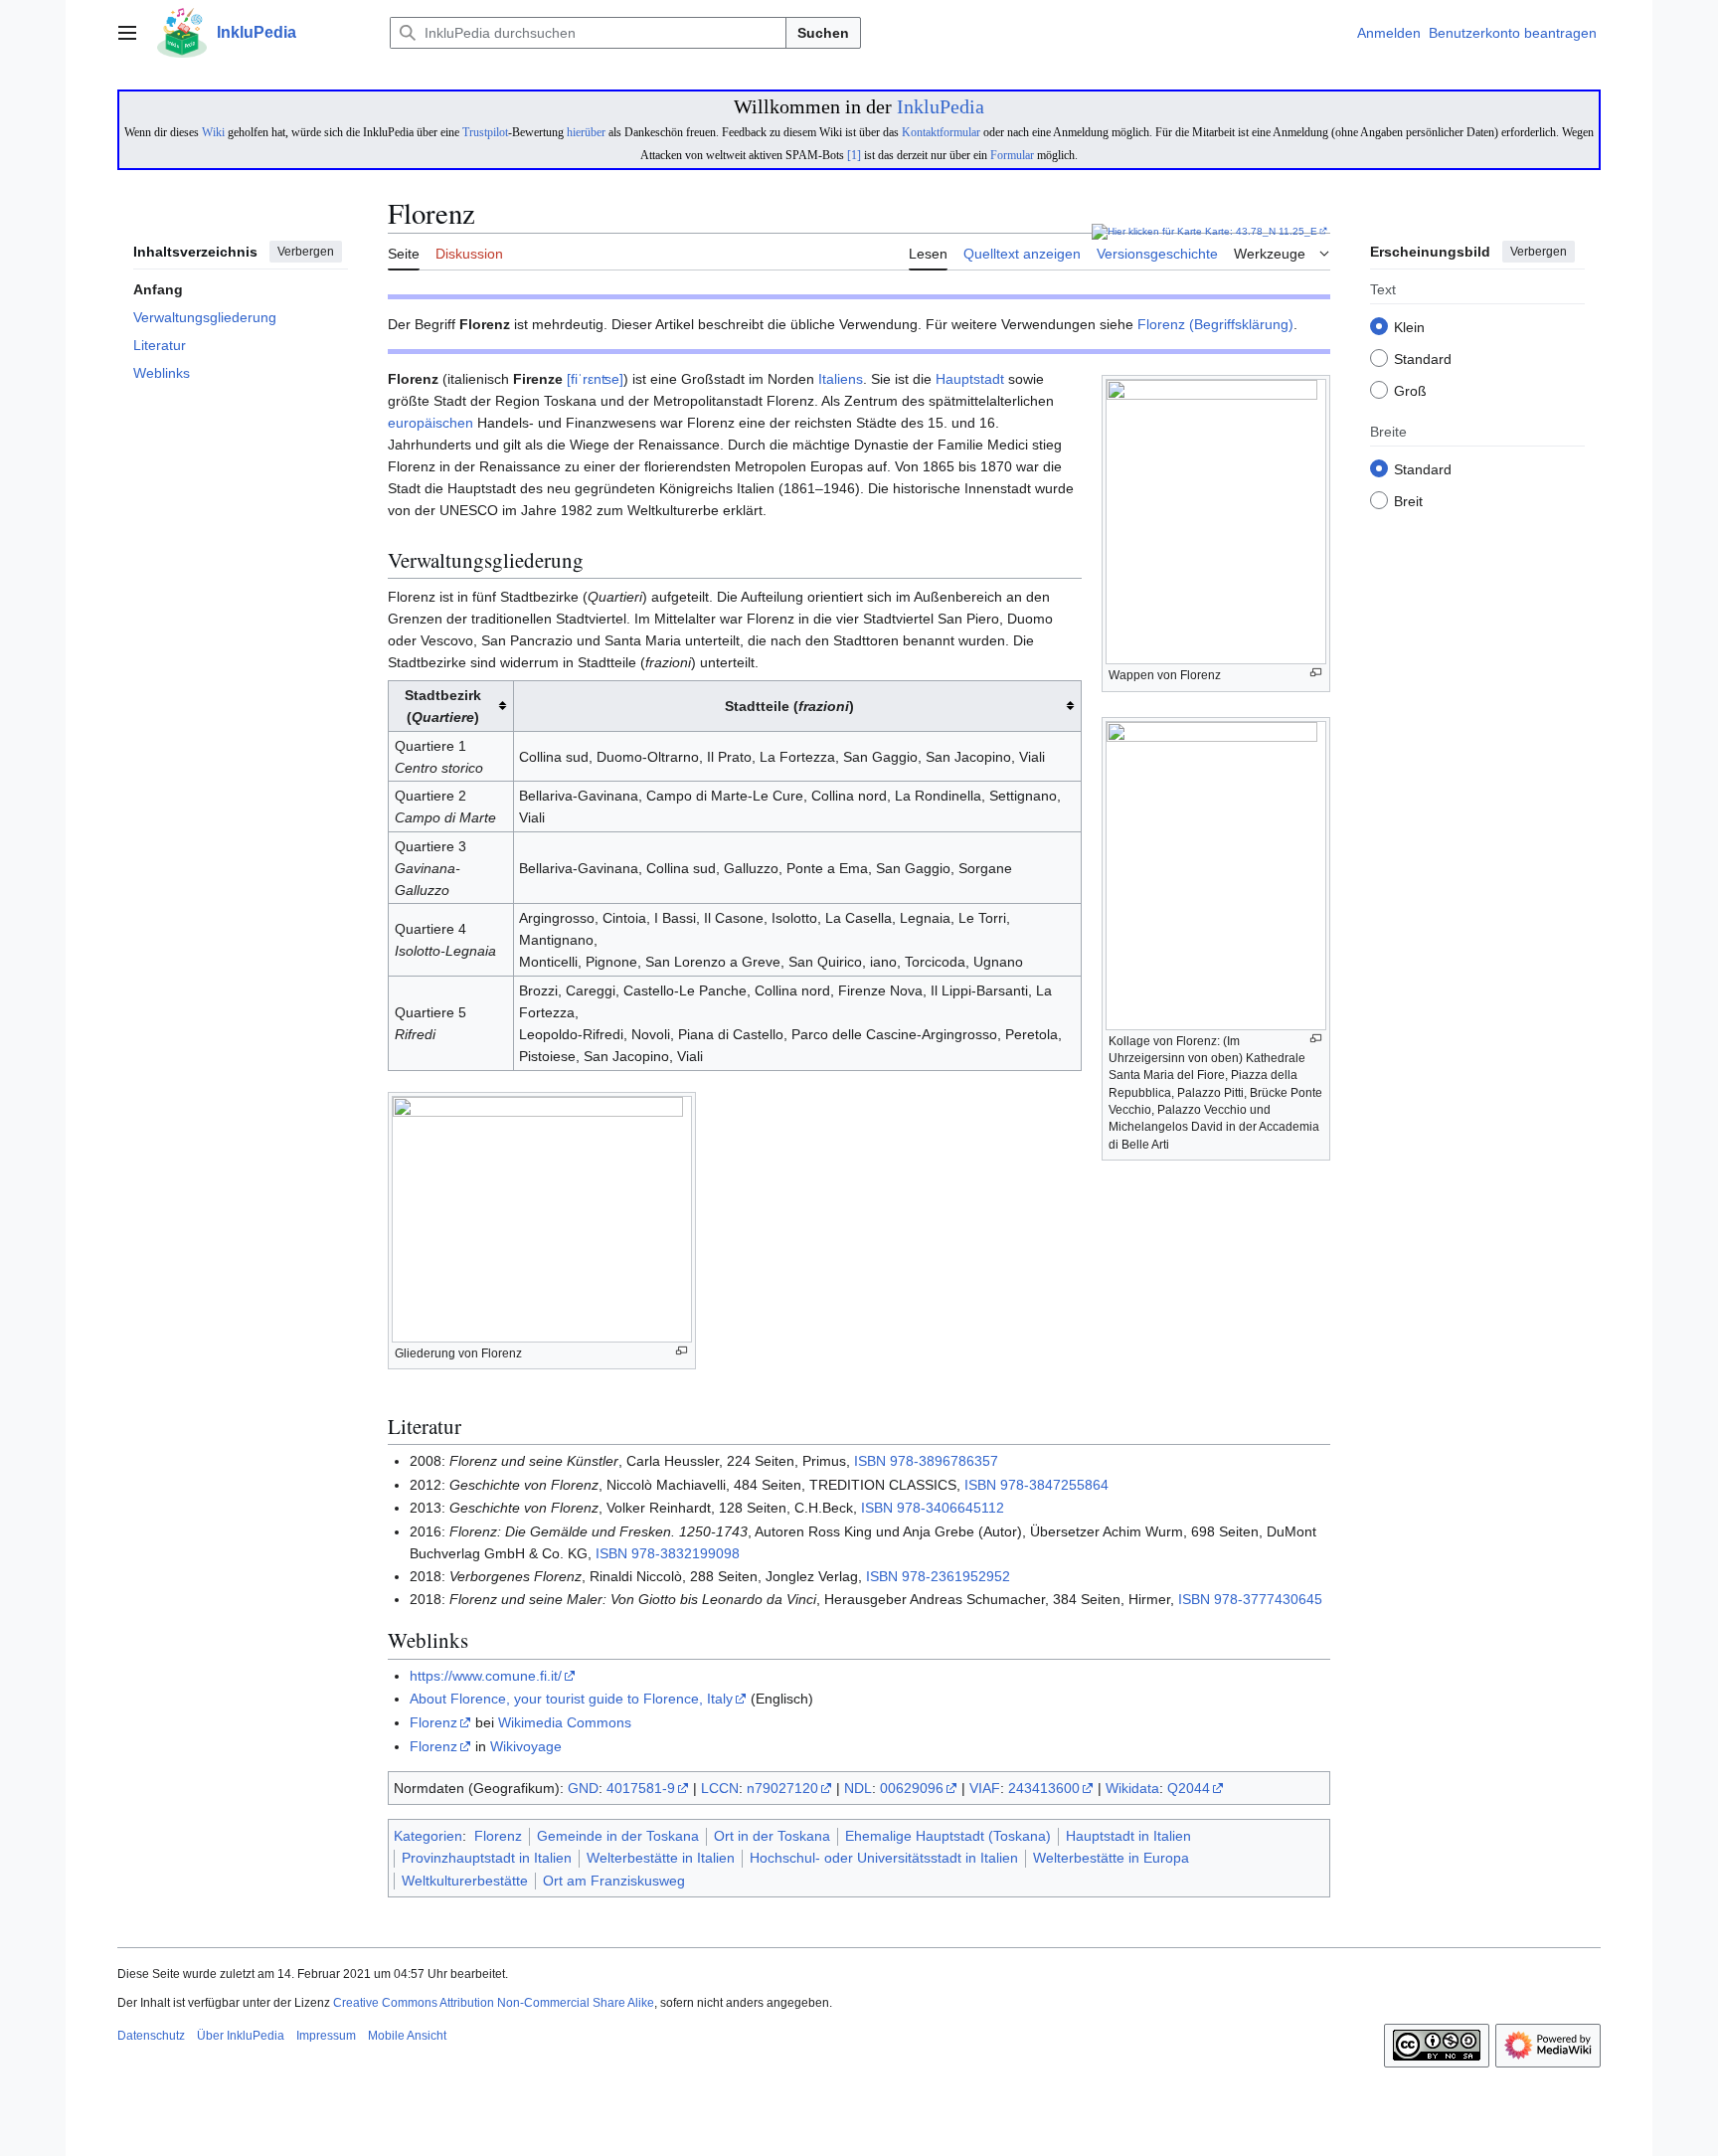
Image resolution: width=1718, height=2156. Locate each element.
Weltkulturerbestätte (465, 1881)
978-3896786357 (944, 1461)
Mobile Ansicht (407, 2036)
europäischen (430, 423)
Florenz (433, 1722)
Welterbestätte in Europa (1111, 1858)
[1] (854, 155)
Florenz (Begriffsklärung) (1215, 324)
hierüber (586, 132)
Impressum (326, 2036)
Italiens (841, 379)
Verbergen (306, 252)
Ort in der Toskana (772, 1836)
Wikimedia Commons (565, 1722)
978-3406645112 (950, 1508)
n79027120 (782, 1788)
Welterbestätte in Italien (661, 1858)
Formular (1012, 155)
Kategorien (428, 1836)
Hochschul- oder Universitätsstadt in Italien (884, 1858)
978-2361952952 (956, 1576)
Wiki (213, 132)
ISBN (870, 1461)
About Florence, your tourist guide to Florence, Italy (571, 1699)
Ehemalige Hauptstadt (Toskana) (948, 1836)
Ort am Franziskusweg (614, 1881)
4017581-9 (641, 1788)
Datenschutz (151, 2036)
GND (583, 1788)
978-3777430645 (1268, 1599)
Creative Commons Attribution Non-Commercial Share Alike (494, 2003)
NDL (858, 1788)
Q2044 (1189, 1788)
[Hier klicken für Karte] (1147, 231)
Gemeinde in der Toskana (618, 1836)
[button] (127, 33)
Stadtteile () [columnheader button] (789, 706)
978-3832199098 (686, 1553)
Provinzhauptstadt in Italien (487, 1858)
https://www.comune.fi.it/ (486, 1676)
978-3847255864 (1054, 1485)
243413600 (1044, 1788)
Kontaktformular (941, 132)
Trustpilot (485, 132)
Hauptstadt (970, 379)
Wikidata (1132, 1788)
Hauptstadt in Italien (1128, 1836)
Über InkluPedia (241, 2036)
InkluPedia (941, 106)
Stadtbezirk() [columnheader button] (443, 706)
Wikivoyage (526, 1746)
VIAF (985, 1788)
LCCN (720, 1788)
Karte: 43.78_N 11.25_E (1261, 231)
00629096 (912, 1788)
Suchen (823, 33)
